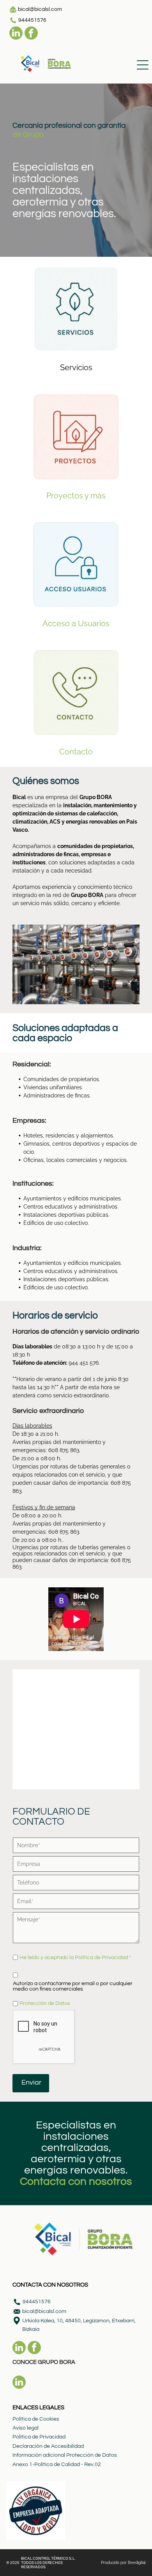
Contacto (76, 752)
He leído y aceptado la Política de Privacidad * (75, 1958)
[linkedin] (16, 34)
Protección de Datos (45, 2003)
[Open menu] (143, 65)
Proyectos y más (76, 496)
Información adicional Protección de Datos (65, 2455)
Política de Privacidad (39, 2437)
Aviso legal (26, 2428)
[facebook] (31, 34)
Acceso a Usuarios (76, 624)
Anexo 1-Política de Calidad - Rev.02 (57, 2465)
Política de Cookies (36, 2419)
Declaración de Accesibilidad (48, 2446)
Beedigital (137, 2563)
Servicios (76, 368)
